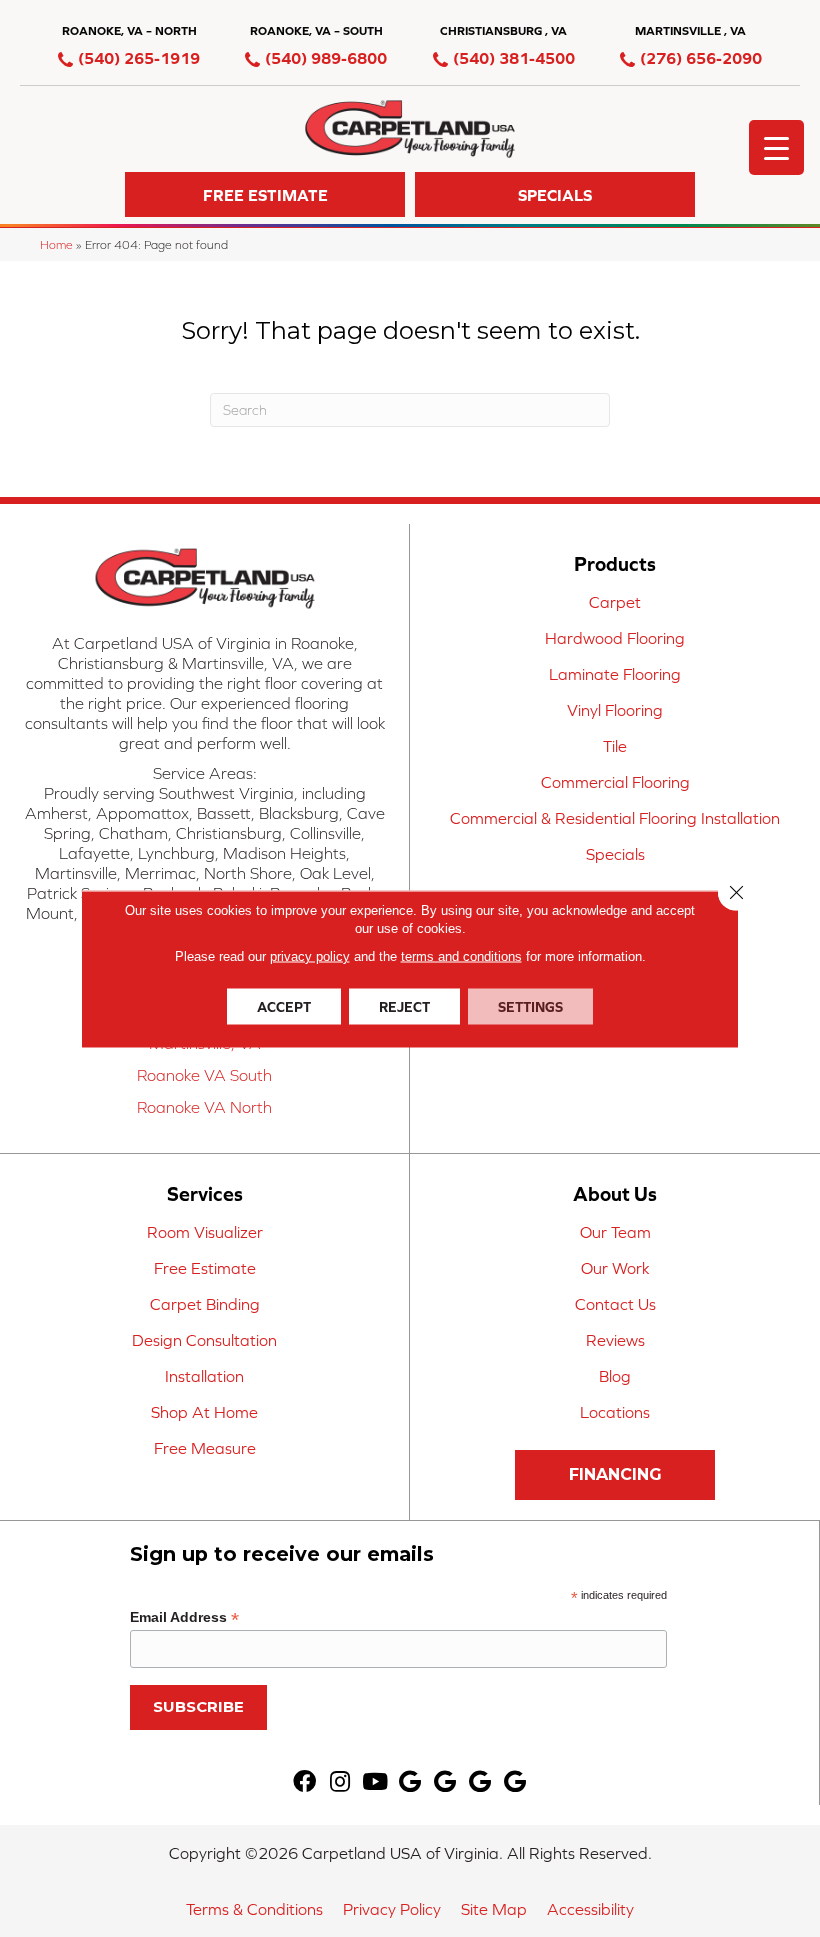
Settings (530, 1006)
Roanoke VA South (204, 1075)
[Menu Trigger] (776, 147)
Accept (284, 1006)
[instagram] (340, 1782)
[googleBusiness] (410, 1782)
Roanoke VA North (204, 1107)
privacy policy (310, 955)
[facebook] (304, 1782)
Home (56, 244)
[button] (265, 194)
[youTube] (375, 1782)
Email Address (184, 1617)
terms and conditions (461, 955)
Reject (404, 1006)
